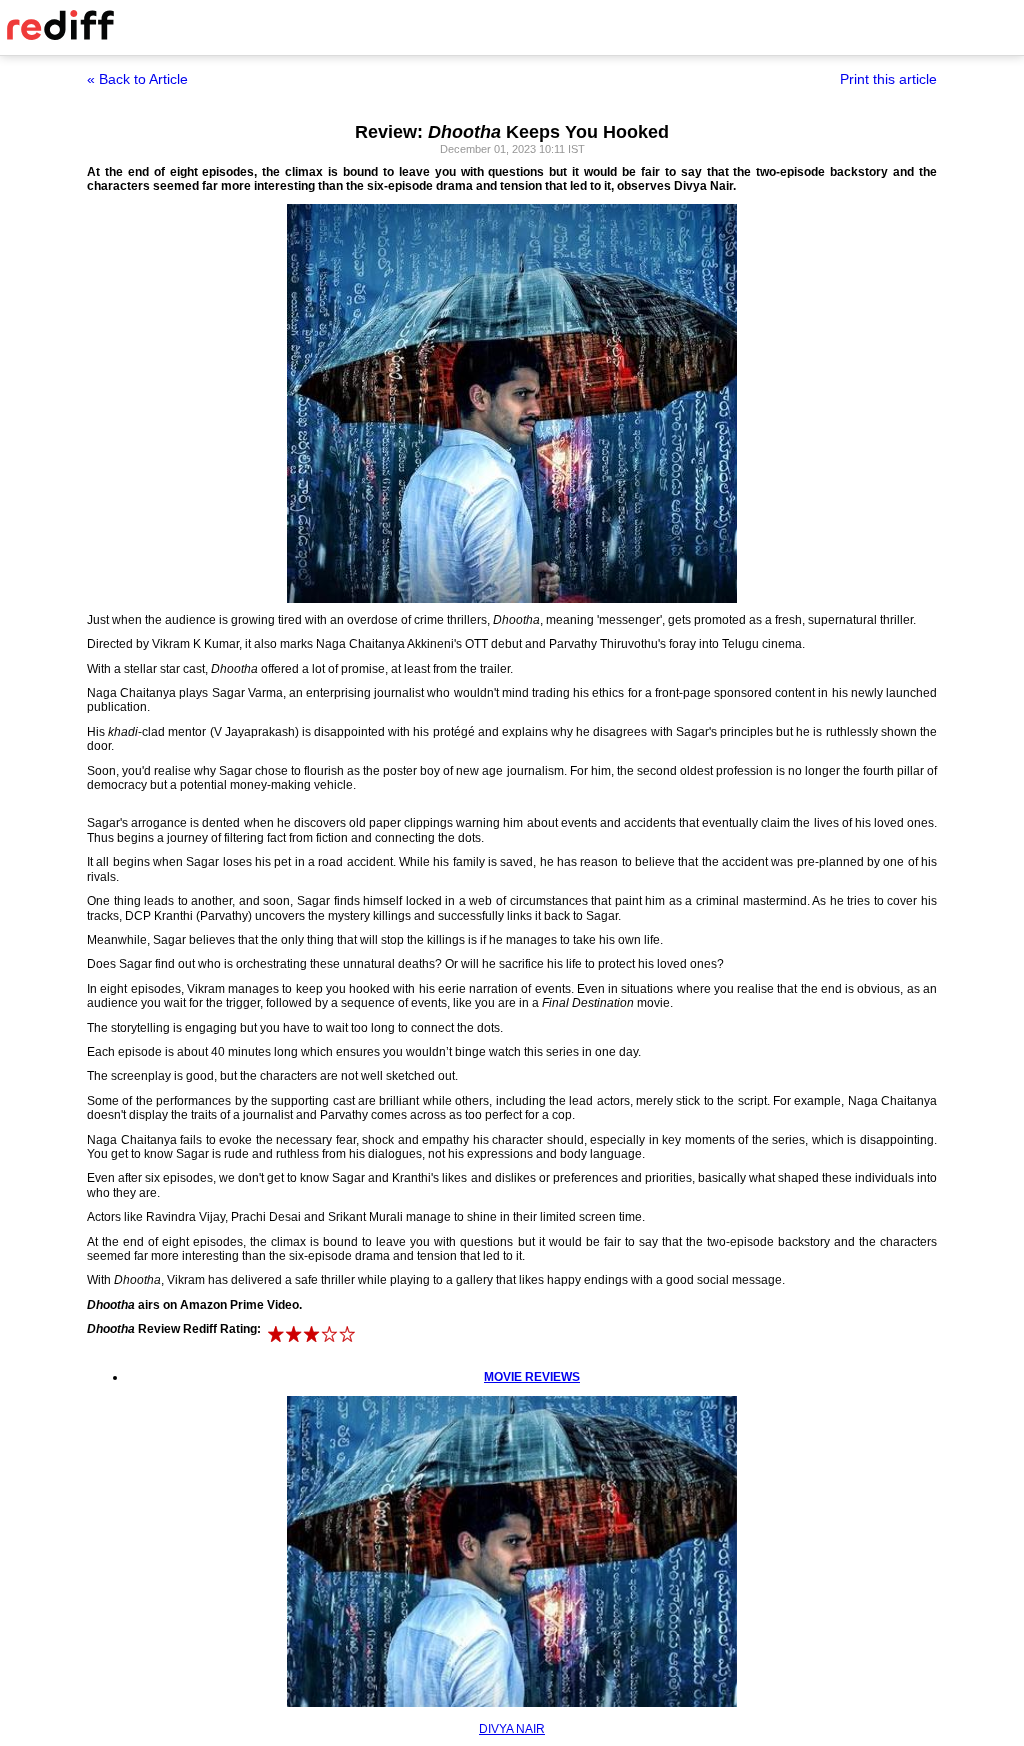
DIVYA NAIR (512, 1729)
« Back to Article (137, 79)
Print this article (888, 79)
